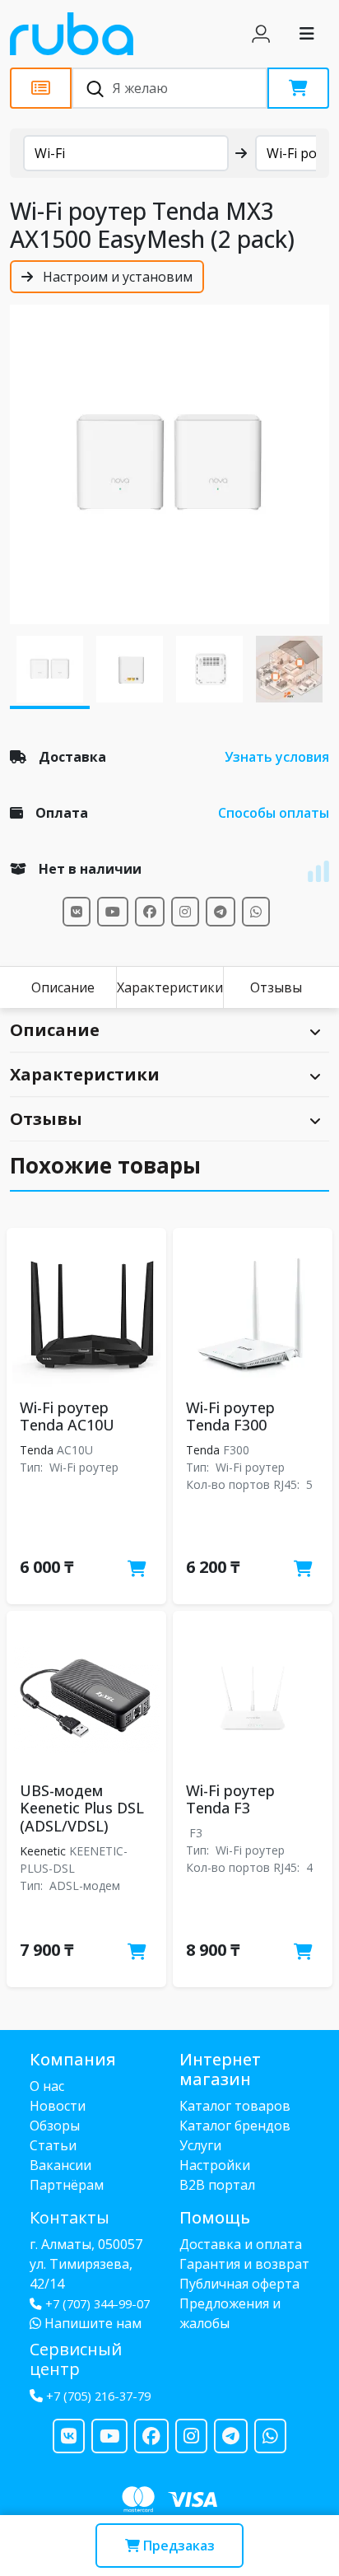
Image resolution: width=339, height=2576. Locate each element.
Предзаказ (177, 2546)
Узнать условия (277, 757)
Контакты (70, 2217)
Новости (58, 2106)
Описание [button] (55, 1030)
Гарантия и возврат (244, 2264)
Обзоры (55, 2126)
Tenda (37, 1450)
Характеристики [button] (85, 1074)
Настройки (215, 2165)
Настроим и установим (116, 277)
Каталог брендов (235, 2126)
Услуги (200, 2145)
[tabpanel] (169, 464)
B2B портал (217, 2185)
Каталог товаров (235, 2106)
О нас (47, 2086)
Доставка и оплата (241, 2244)
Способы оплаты (274, 813)
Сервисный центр (76, 2359)
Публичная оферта (239, 2284)
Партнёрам (67, 2185)
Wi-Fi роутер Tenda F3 (230, 1799)
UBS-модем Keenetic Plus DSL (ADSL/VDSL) (82, 1808)
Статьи (53, 2145)
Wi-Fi (50, 153)
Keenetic (43, 1851)
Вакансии (60, 2165)
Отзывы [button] (46, 1119)
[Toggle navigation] (307, 34)
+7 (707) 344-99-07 (98, 2304)
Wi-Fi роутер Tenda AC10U (67, 1416)
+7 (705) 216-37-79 (98, 2396)
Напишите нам (91, 2323)
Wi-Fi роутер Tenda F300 (230, 1416)
